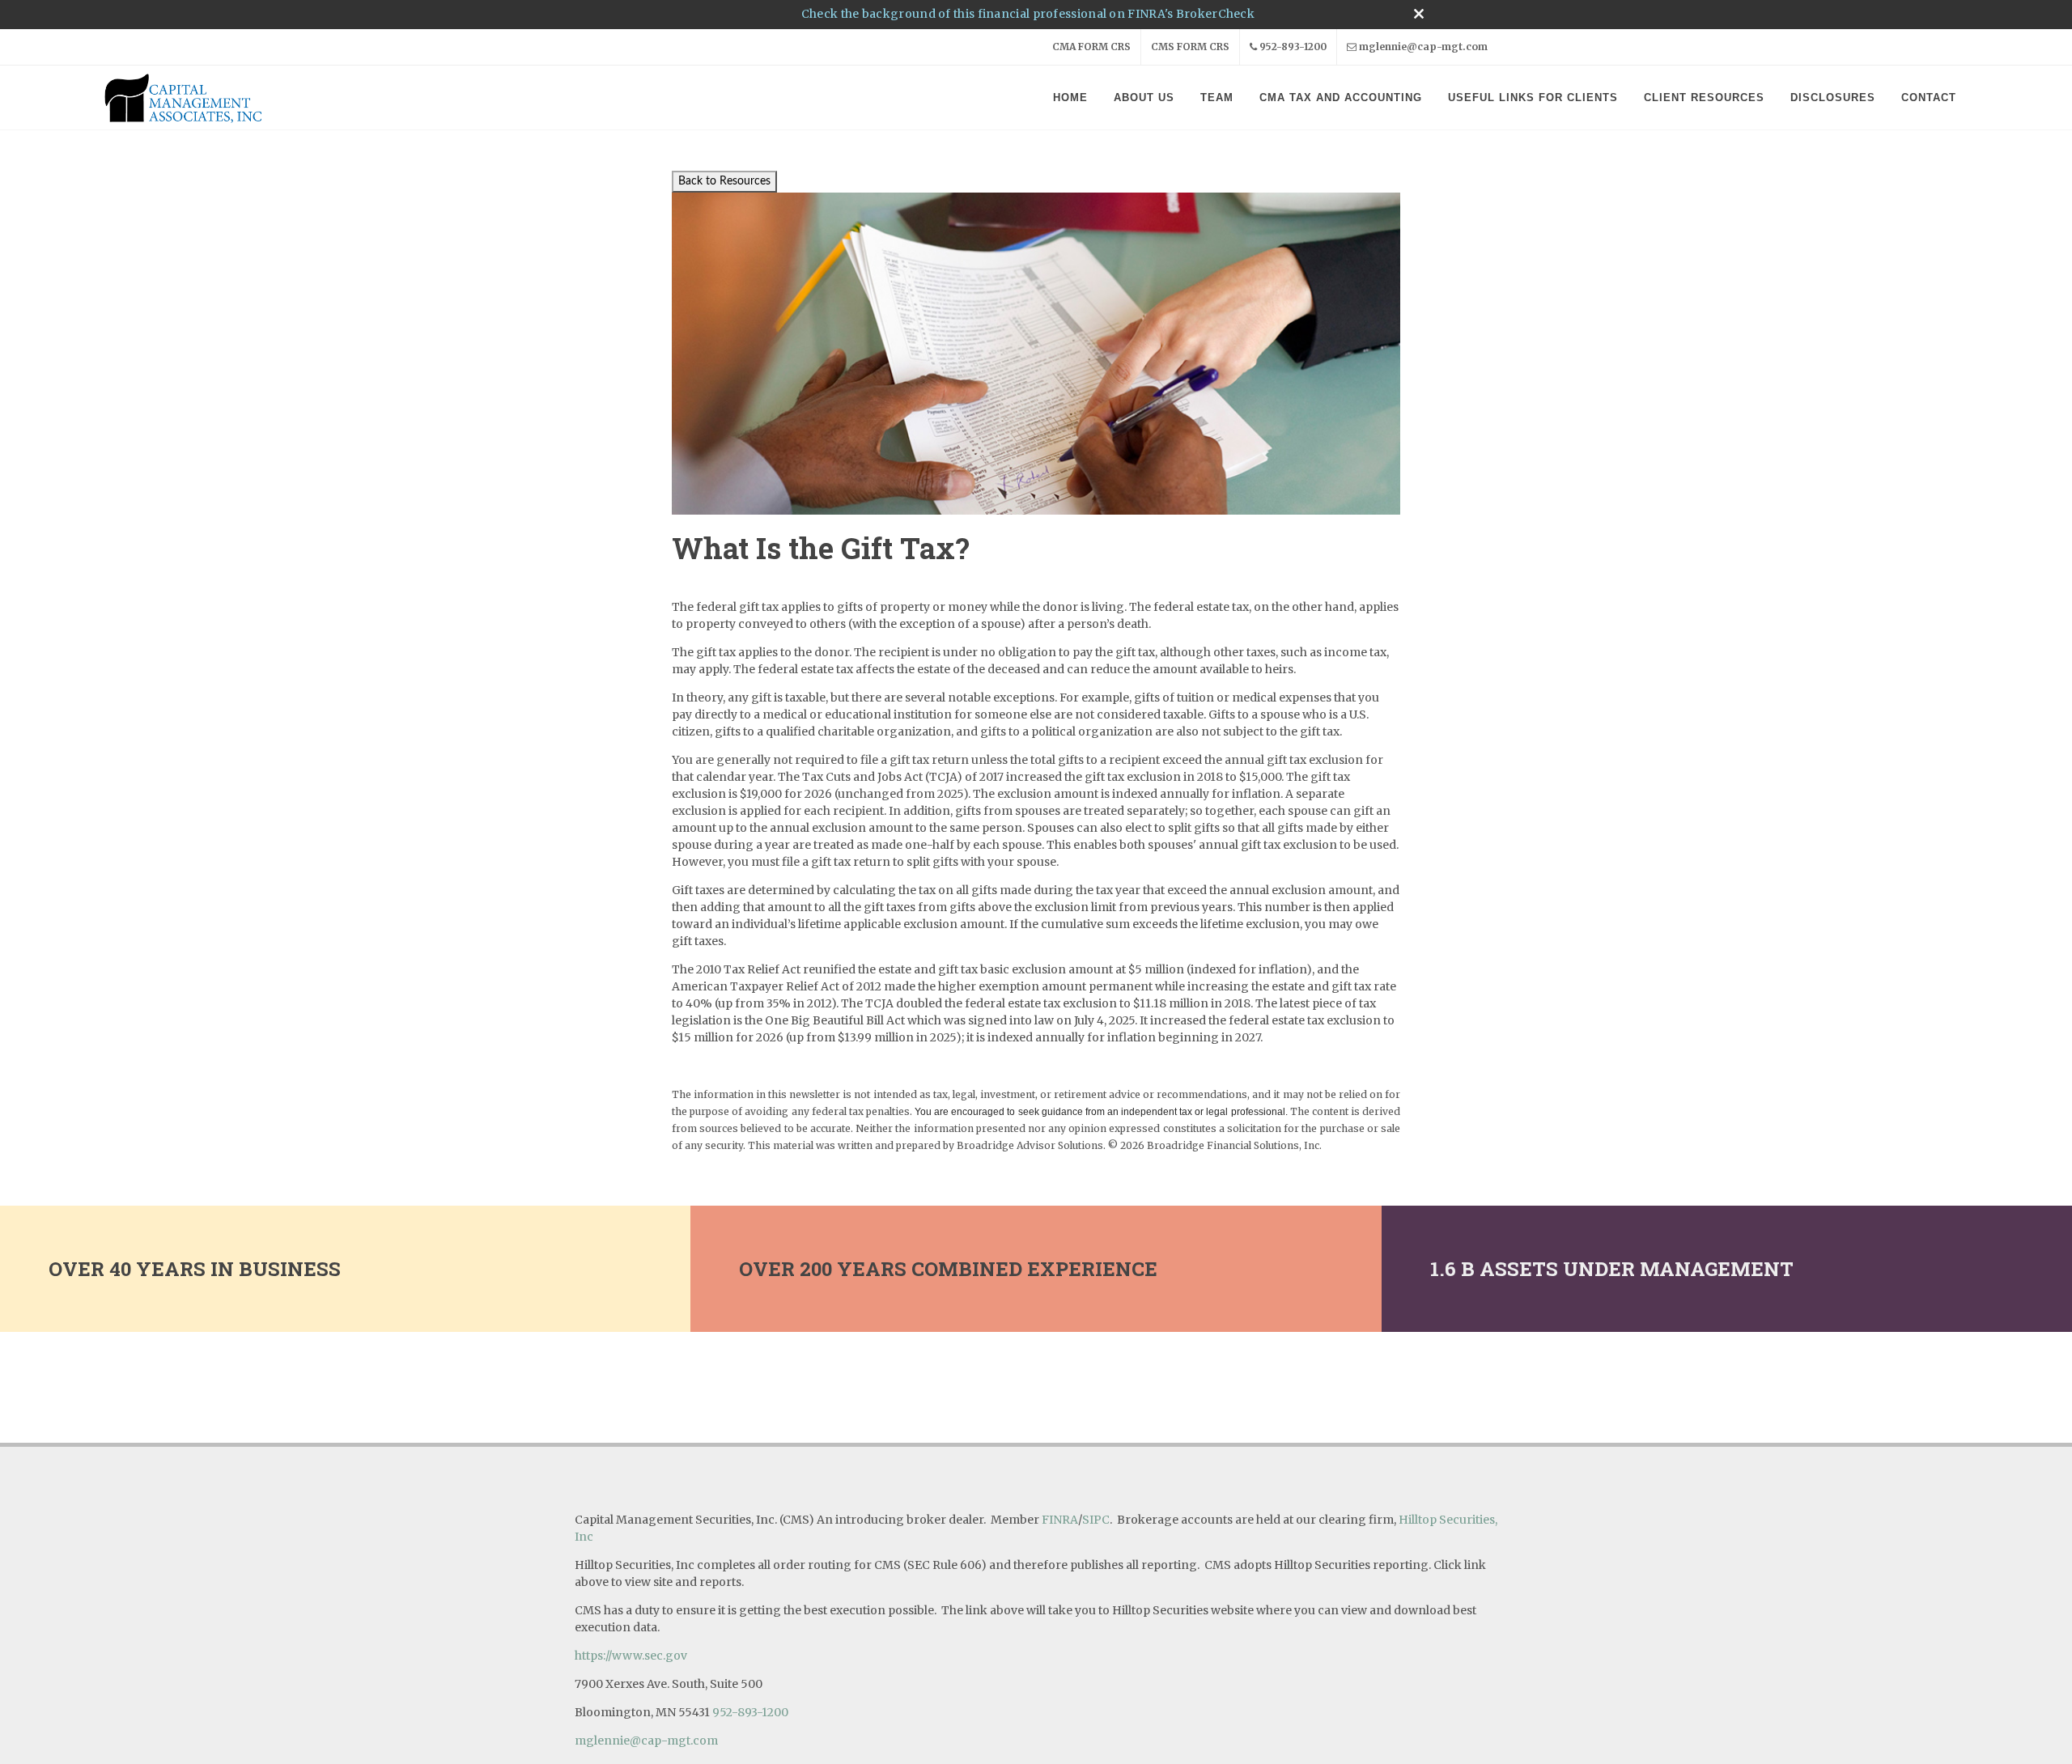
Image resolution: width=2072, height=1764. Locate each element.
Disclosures (1833, 98)
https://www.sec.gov (631, 1656)
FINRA (1060, 1520)
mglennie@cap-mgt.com (1423, 47)
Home (1070, 98)
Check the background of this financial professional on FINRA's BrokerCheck (1028, 14)
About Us (1144, 98)
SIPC (1096, 1520)
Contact (1929, 98)
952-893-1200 (1293, 47)
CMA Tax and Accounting (1341, 98)
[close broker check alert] (1419, 14)
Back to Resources (724, 181)
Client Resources (1704, 98)
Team (1217, 98)
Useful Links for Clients (1533, 98)
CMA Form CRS (1091, 47)
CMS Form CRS (1190, 47)
